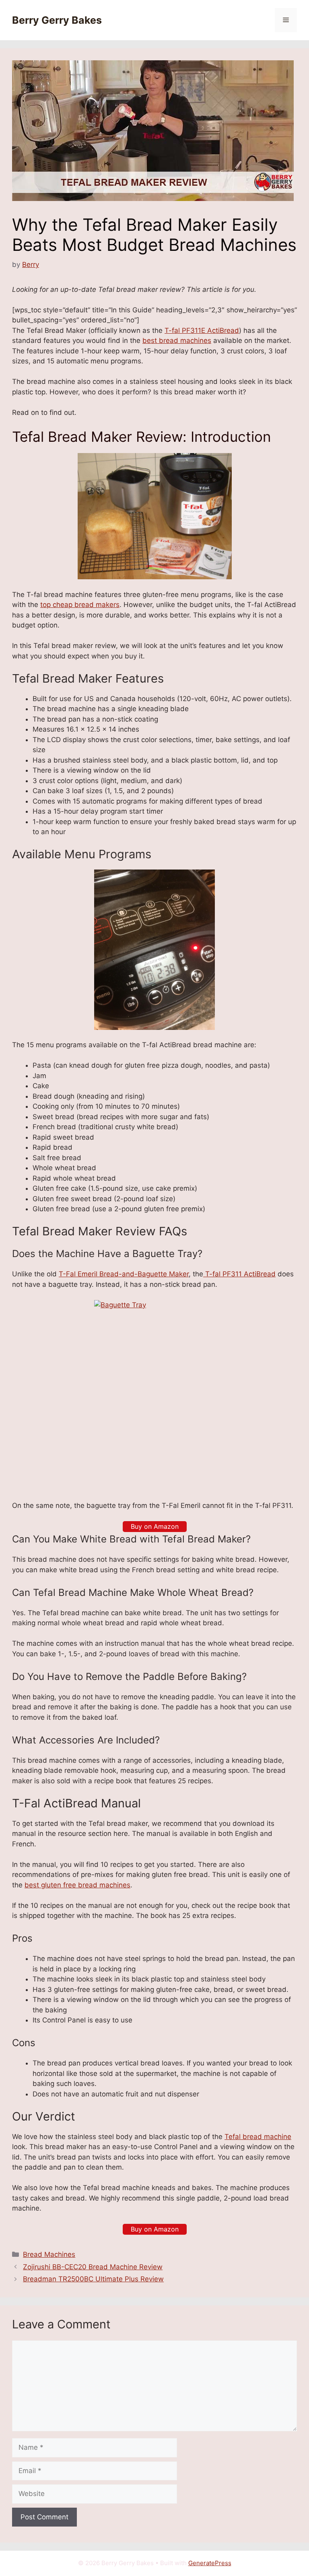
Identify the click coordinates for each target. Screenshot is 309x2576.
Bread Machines (49, 2254)
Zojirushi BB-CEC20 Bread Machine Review (93, 2267)
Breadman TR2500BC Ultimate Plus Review (93, 2279)
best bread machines (177, 340)
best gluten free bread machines (77, 1885)
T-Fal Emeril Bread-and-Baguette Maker (124, 1274)
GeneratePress (210, 2563)
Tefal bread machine (258, 2137)
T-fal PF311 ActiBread (239, 1274)
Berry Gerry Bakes (57, 20)
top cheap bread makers (80, 605)
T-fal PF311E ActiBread (202, 330)
